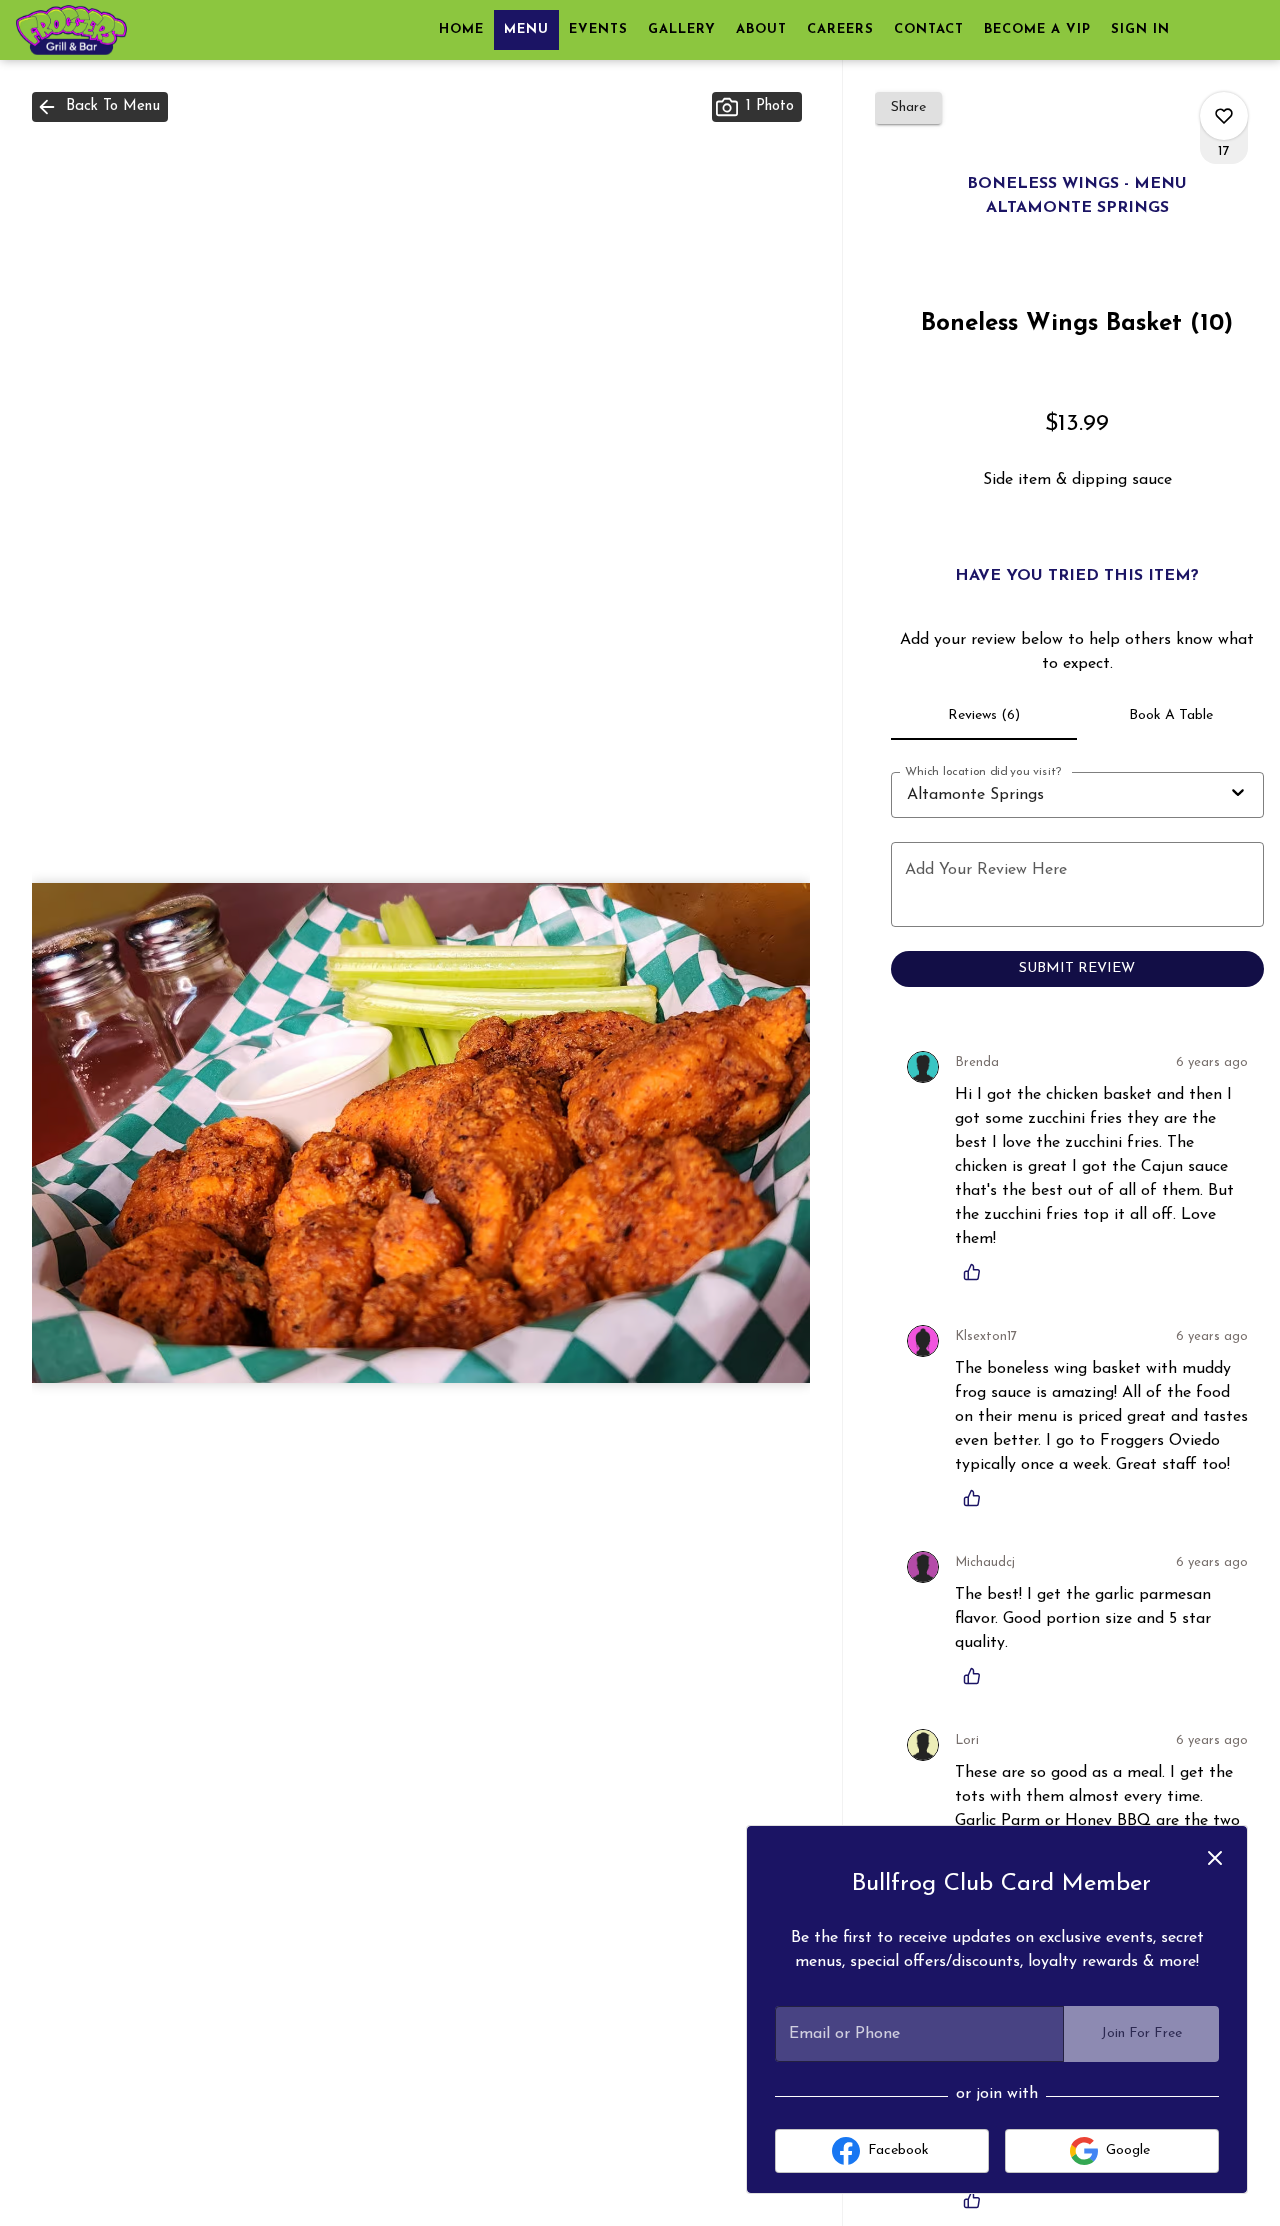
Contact (929, 29)
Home (461, 29)
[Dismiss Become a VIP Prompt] (1215, 1858)
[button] (100, 107)
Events (598, 29)
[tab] (984, 716)
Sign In (1140, 29)
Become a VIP (1037, 29)
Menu (526, 29)
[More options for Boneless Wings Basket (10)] (1224, 116)
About (761, 29)
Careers (840, 29)
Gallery (682, 29)
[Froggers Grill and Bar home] (106, 30)
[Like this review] (977, 1272)
